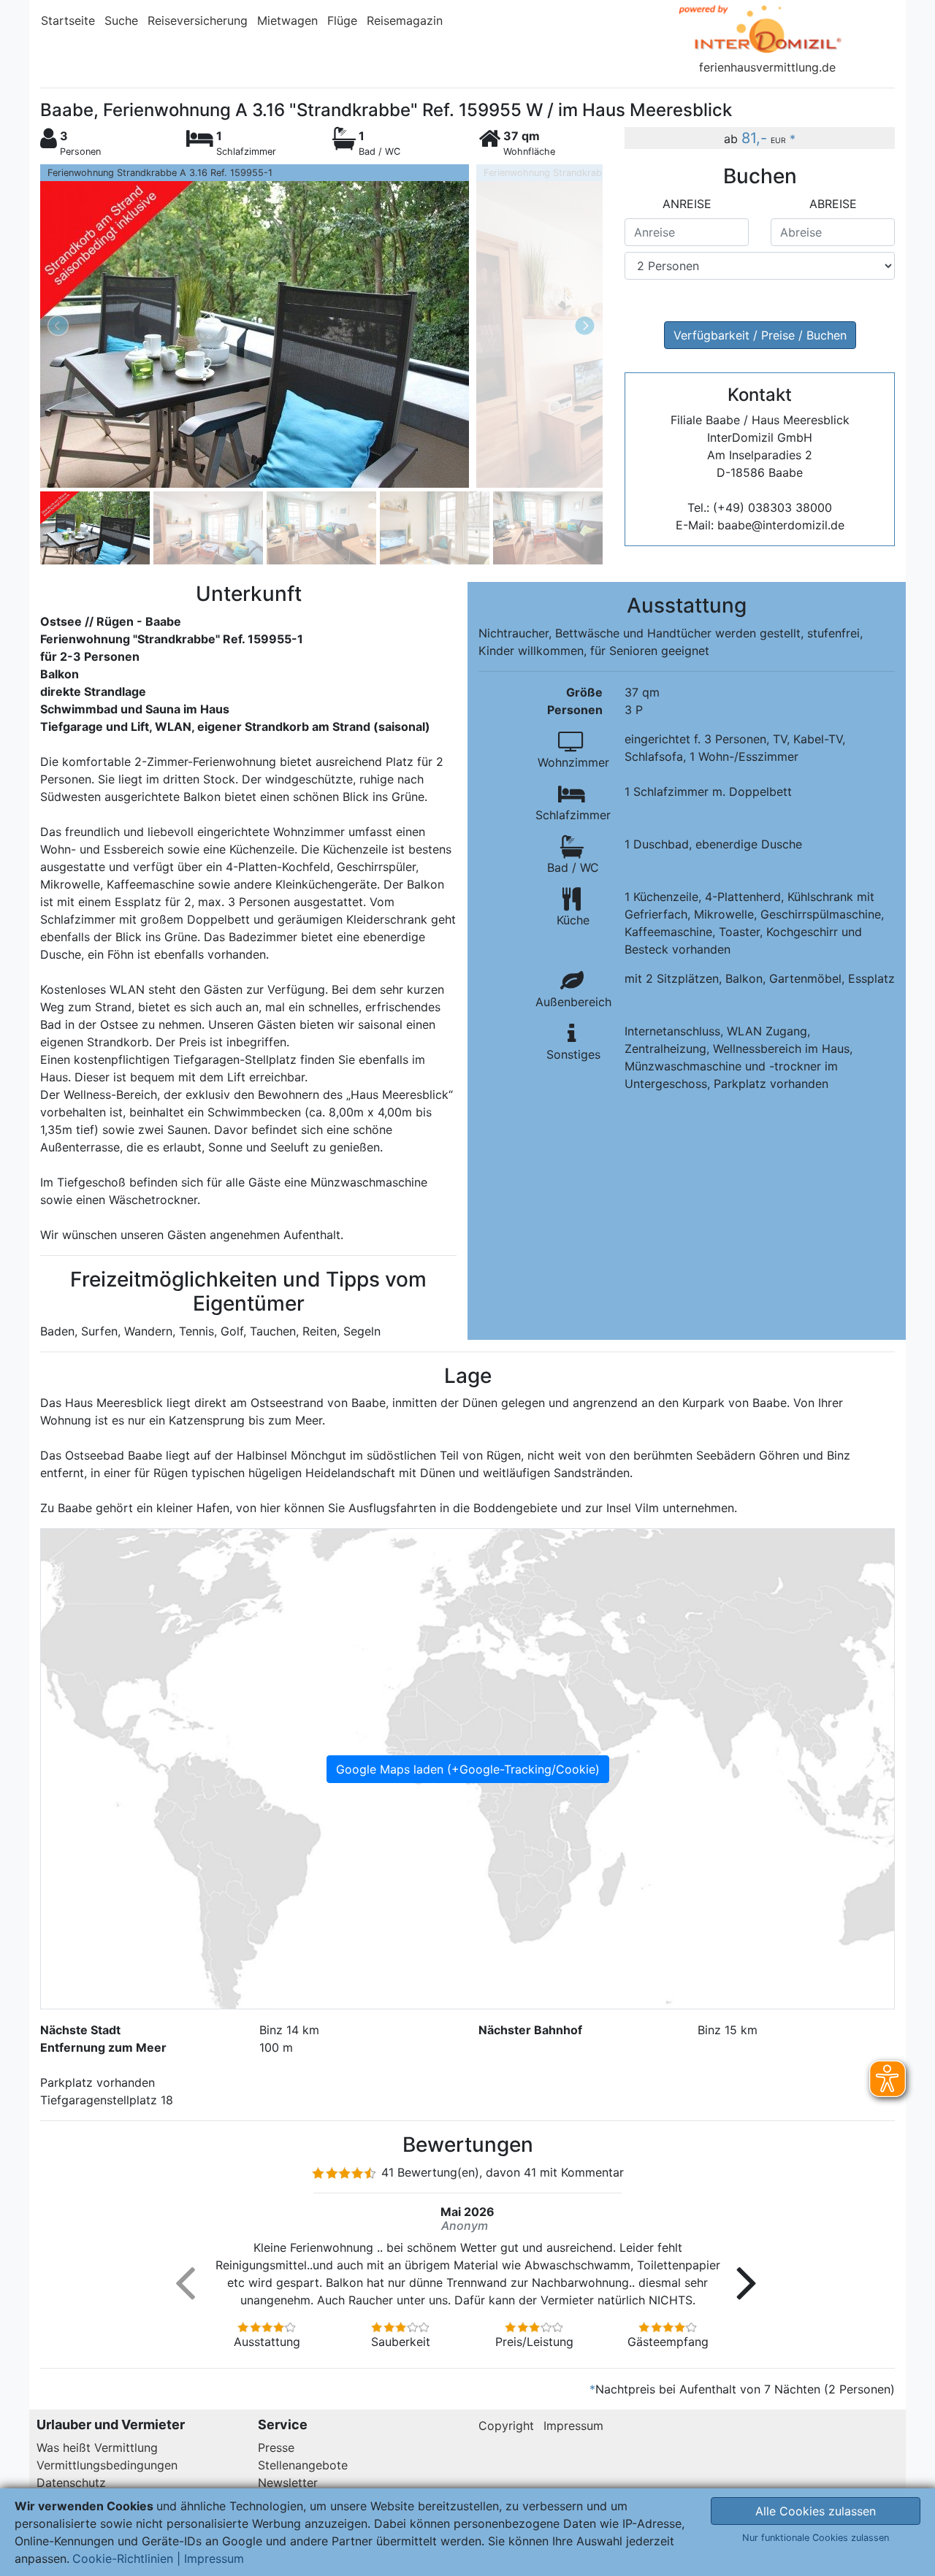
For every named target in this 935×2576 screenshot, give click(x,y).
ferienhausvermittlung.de (767, 67)
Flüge (342, 20)
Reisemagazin (405, 20)
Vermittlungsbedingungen (107, 2465)
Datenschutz (71, 2483)
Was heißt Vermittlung (97, 2447)
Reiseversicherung (198, 20)
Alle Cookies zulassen (816, 2511)
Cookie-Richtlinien (123, 2558)
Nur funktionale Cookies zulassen (816, 2538)
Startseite (68, 20)
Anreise (687, 204)
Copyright (506, 2426)
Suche (121, 20)
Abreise (833, 204)
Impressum (573, 2426)
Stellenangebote (303, 2465)
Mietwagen (287, 20)
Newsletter (288, 2483)
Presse (276, 2447)
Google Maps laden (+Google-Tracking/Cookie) (468, 1769)
